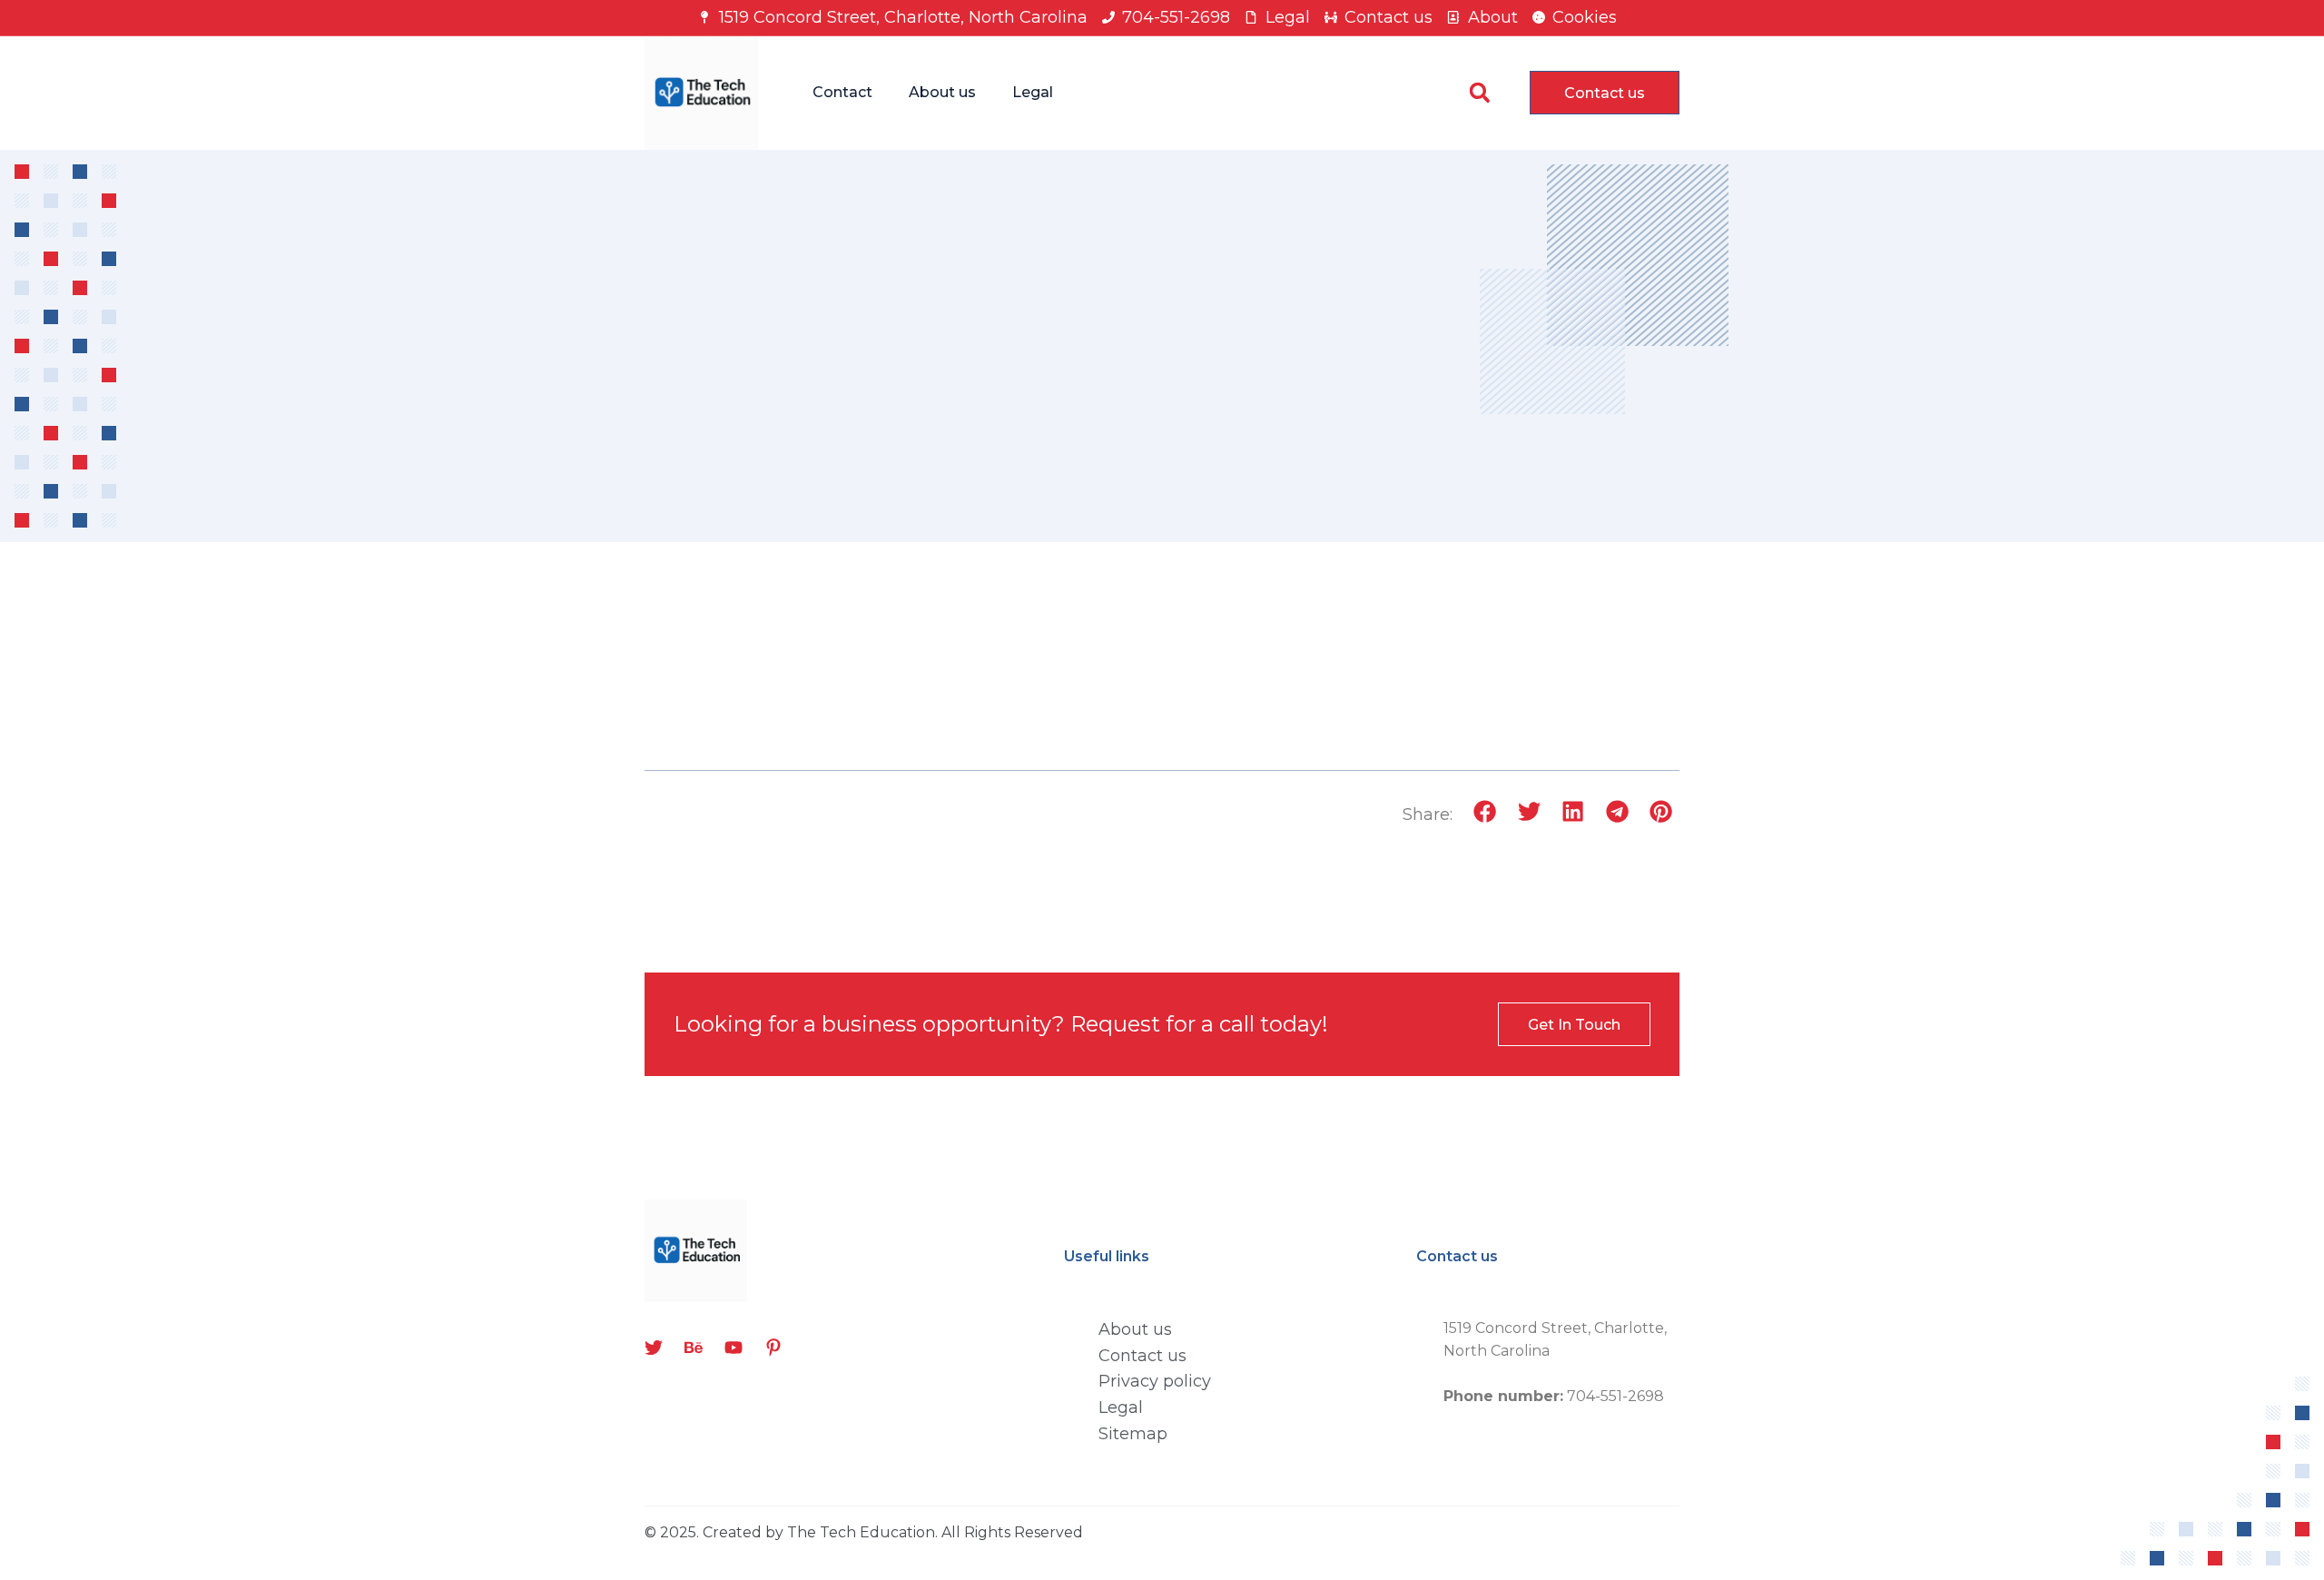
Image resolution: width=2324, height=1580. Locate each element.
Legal (1033, 92)
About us (942, 92)
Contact (842, 92)
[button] (1479, 93)
